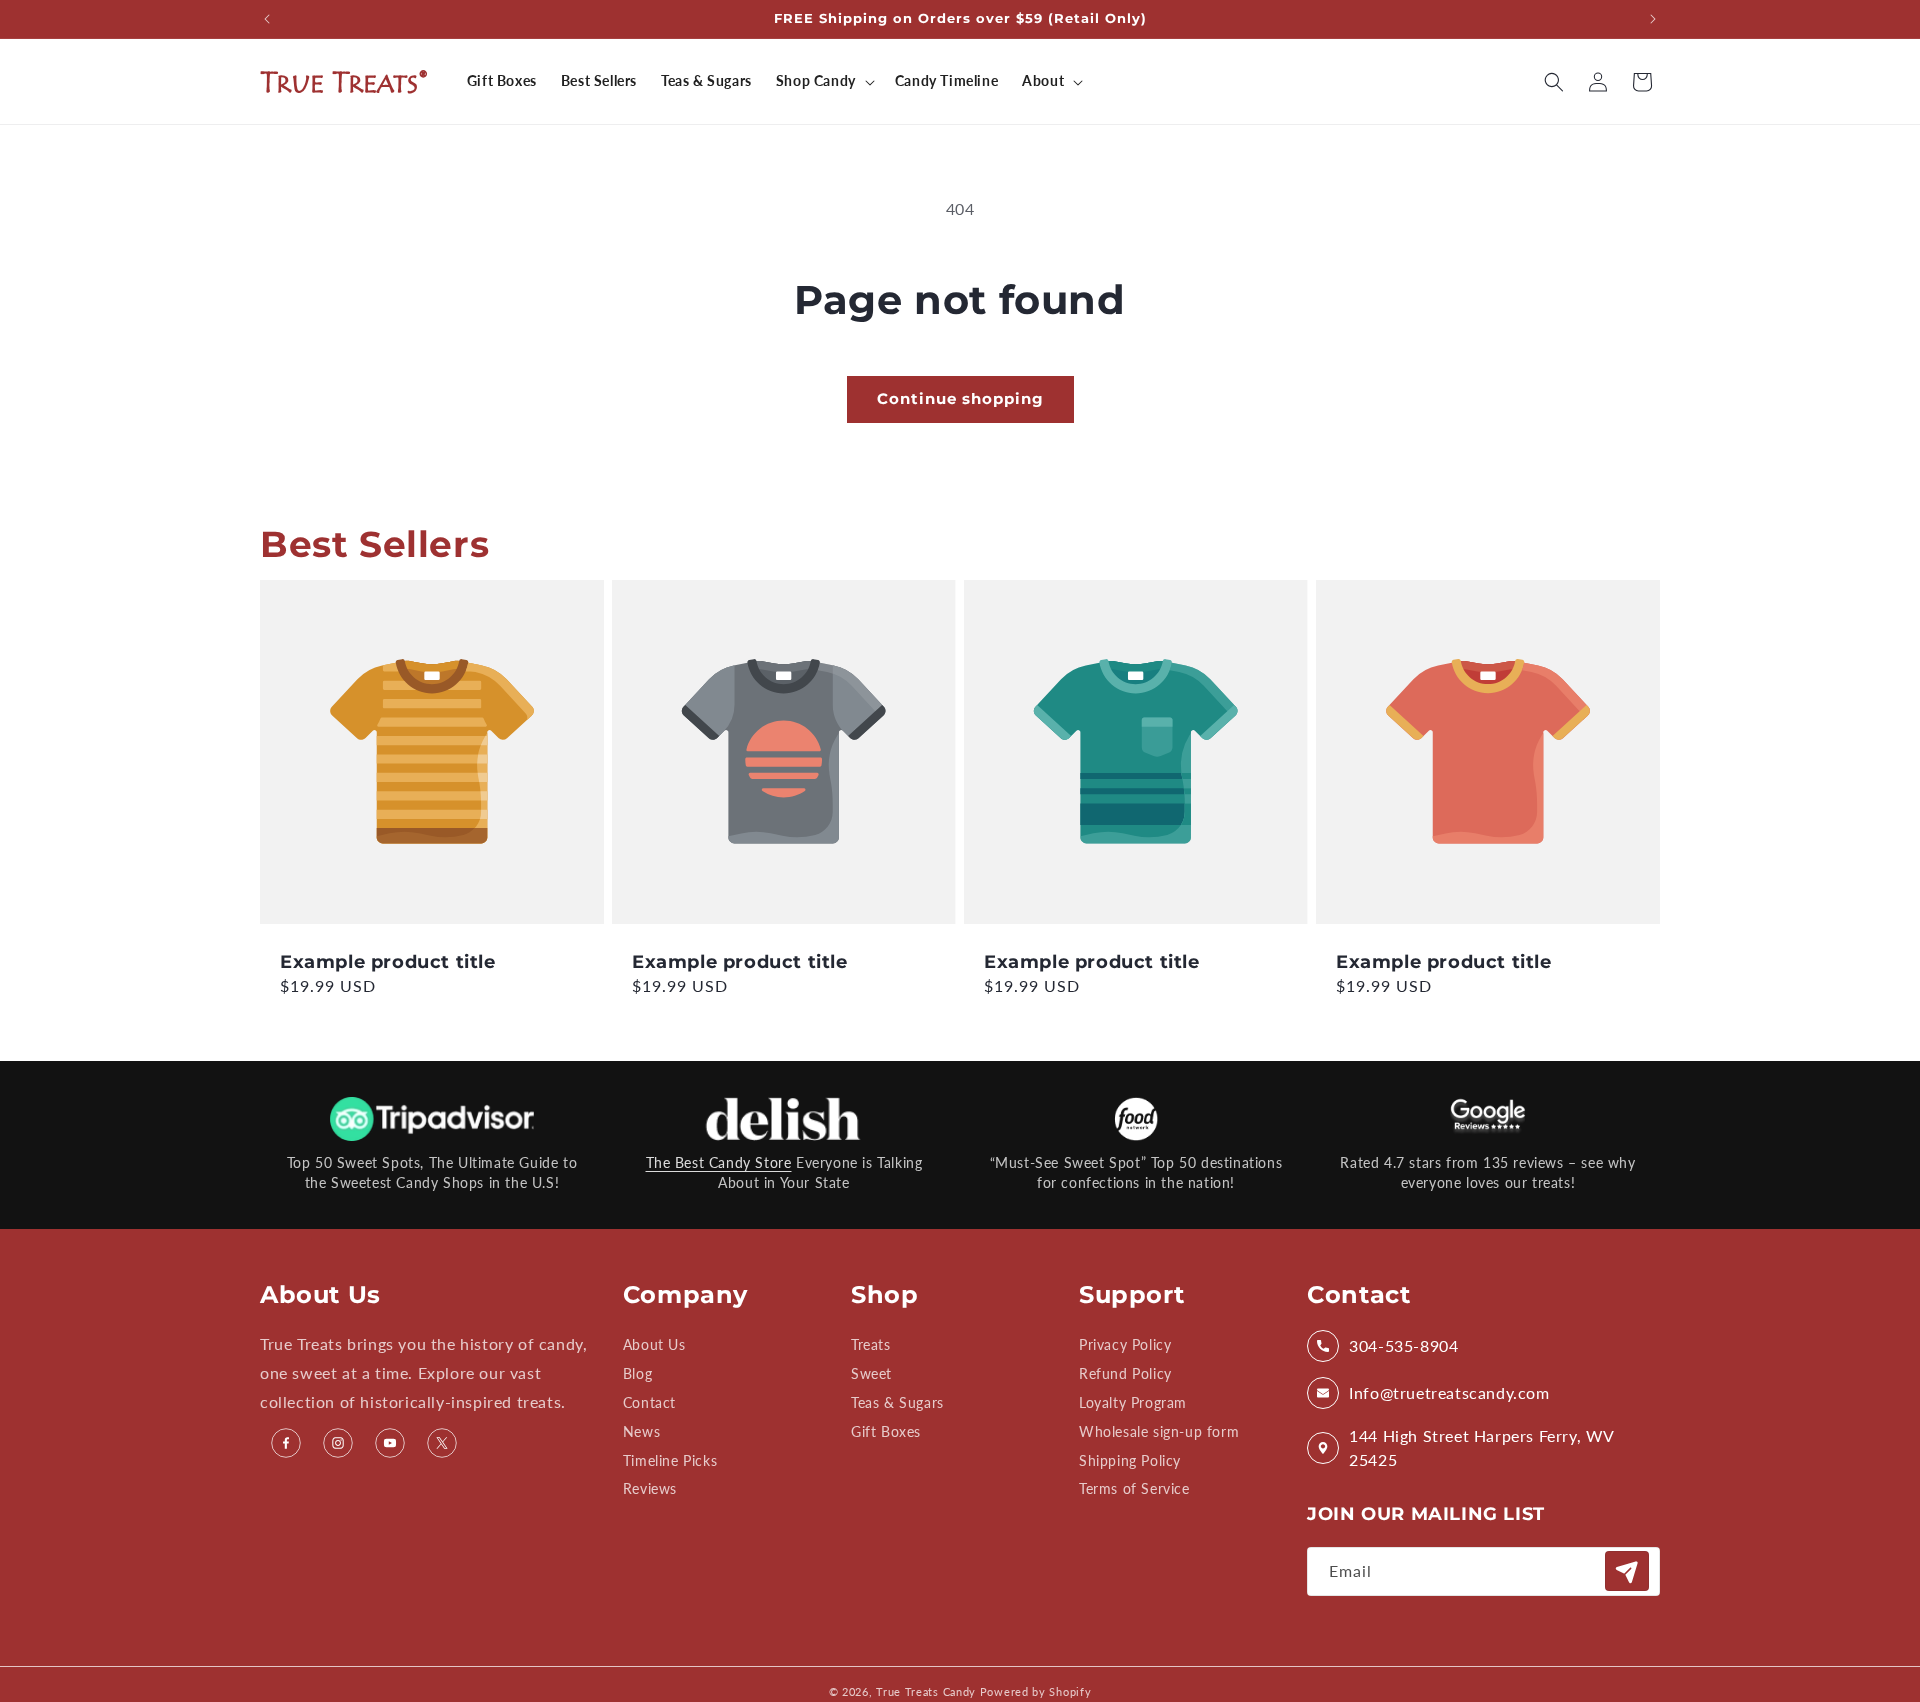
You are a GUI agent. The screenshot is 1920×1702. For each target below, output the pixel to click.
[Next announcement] (1653, 19)
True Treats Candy (926, 1691)
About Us (654, 1345)
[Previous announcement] (267, 19)
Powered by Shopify (1036, 1691)
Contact (649, 1402)
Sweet (871, 1373)
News (641, 1431)
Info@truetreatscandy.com (1449, 1392)
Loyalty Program (1133, 1402)
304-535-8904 (1403, 1345)
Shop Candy (816, 80)
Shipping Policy (1130, 1460)
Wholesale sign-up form (1159, 1431)
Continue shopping (960, 398)
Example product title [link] (388, 962)
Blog (637, 1373)
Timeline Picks (670, 1460)
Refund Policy (1125, 1373)
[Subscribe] (1627, 1571)
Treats (871, 1345)
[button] (823, 81)
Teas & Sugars (897, 1402)
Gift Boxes (886, 1431)
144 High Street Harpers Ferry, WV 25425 (1481, 1447)
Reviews (650, 1488)
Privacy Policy (1125, 1345)
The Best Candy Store (719, 1162)
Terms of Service (1134, 1488)
